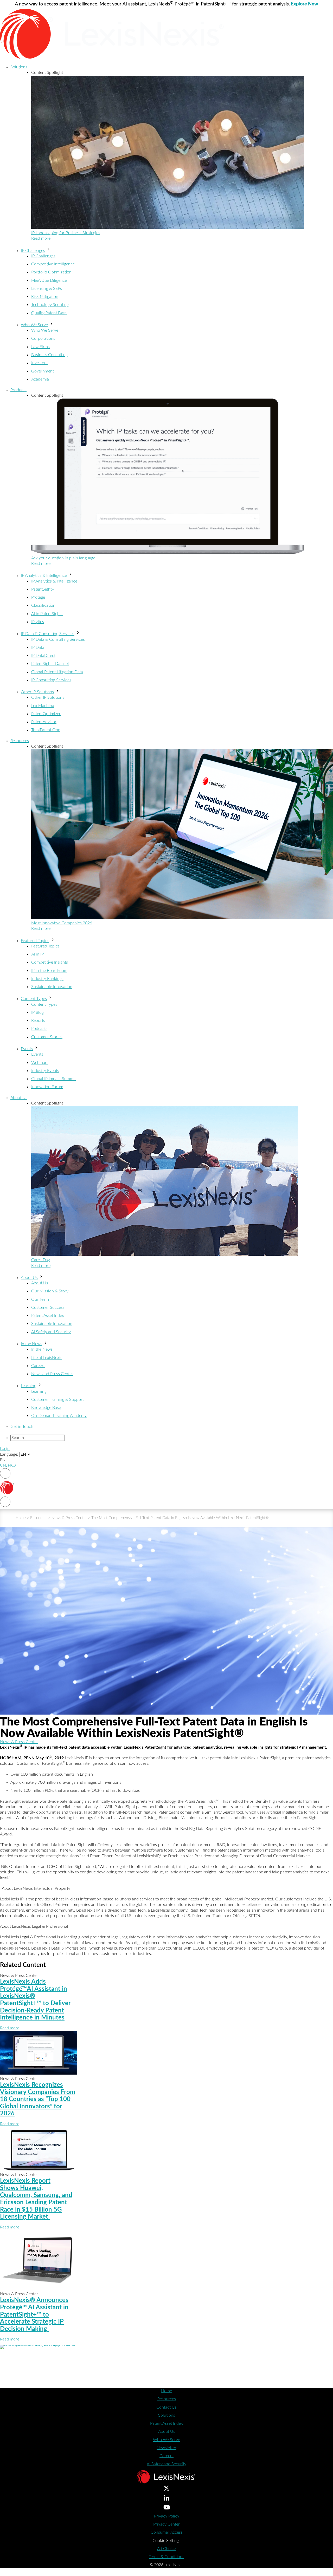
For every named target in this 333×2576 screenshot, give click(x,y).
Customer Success (48, 1307)
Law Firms (40, 347)
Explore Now (305, 4)
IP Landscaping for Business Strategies (66, 233)
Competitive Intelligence (53, 264)
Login (5, 1449)
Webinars (40, 1063)
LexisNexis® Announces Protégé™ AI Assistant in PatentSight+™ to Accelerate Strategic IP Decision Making (34, 2315)
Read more (41, 238)
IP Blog (37, 1012)
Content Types (34, 999)
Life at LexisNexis (47, 1358)
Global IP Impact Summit (53, 1079)
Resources (20, 741)
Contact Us (166, 2407)
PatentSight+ (43, 589)
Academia (40, 379)
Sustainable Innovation (52, 987)
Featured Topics (35, 941)
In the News (31, 1344)
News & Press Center (69, 1518)
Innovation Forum (47, 1087)
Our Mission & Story (50, 1291)
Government (43, 371)
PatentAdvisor (44, 722)
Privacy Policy (167, 2516)
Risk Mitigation (45, 297)
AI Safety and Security (51, 1332)
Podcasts (39, 1029)
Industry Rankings (47, 979)
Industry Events (45, 1071)
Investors (39, 363)
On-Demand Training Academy (59, 1416)
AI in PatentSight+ (47, 614)
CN (3, 1465)
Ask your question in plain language (63, 558)
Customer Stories (47, 1037)
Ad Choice (166, 2549)
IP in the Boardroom (49, 971)
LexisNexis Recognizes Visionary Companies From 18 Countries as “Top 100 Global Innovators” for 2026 (38, 2099)
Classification (43, 605)
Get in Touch (22, 1427)
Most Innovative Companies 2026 (62, 923)
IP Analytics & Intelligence (44, 576)
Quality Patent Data (49, 313)
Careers (38, 1366)
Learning (28, 1386)
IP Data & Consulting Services (48, 634)
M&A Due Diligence (49, 280)
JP (8, 1465)
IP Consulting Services (51, 680)
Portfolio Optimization (51, 272)
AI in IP (37, 954)
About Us (19, 1098)
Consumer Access (167, 2532)
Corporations (43, 338)
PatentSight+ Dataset (50, 664)
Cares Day (41, 1260)
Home (21, 1518)
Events (27, 1049)
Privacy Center (166, 2524)
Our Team (40, 1299)
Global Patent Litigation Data (57, 672)
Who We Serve (34, 325)
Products (18, 390)
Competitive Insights (50, 962)
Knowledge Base (46, 1408)
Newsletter (166, 2448)
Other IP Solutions (37, 692)
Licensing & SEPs (47, 289)
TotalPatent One (46, 730)
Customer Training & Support (57, 1400)
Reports (38, 1021)
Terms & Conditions (166, 2557)
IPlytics (38, 622)
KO (13, 1465)
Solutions (19, 67)
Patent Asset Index (48, 1316)
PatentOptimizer (46, 714)
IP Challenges (33, 251)
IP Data (38, 648)
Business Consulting (49, 355)
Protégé (38, 597)
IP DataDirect (43, 656)
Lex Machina (43, 706)
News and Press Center (52, 1374)
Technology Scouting (50, 305)
